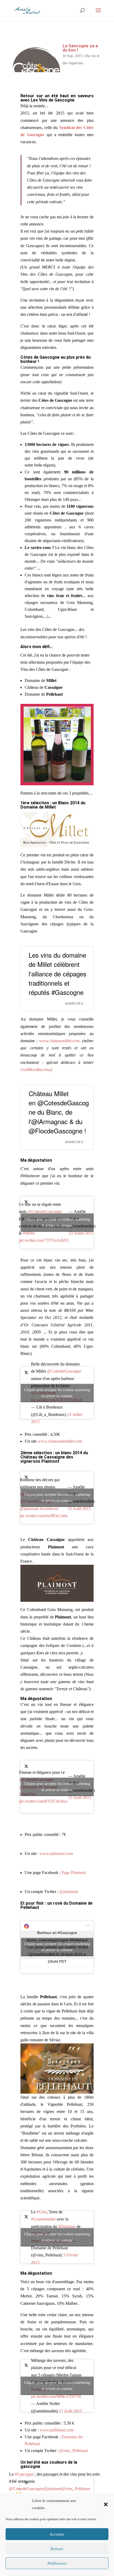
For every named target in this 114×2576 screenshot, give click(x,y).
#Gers (42, 2212)
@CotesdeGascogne (45, 1211)
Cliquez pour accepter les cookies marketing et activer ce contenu (57, 1222)
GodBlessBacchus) (36, 1070)
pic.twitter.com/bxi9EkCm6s (44, 1516)
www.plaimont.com (56, 1853)
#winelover (49, 1509)
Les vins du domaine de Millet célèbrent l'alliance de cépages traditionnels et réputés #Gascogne (58, 973)
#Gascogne (24, 2474)
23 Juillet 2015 (81, 1233)
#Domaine (67, 2226)
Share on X (74, 1003)
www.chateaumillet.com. (60, 1041)
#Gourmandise (43, 2219)
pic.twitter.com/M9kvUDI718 (56, 2396)
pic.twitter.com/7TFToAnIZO (44, 1240)
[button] (106, 2504)
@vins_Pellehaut (74, 2451)
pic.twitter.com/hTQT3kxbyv (44, 1801)
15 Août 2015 (79, 1509)
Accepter (57, 2534)
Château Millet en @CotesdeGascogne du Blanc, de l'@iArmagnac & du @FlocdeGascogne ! (59, 1112)
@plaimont (29, 1509)
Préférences (57, 2563)
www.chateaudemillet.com (60, 1441)
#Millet (29, 1233)
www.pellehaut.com (57, 2430)
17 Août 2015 (70, 2411)
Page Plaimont (74, 1873)
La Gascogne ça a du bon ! (80, 48)
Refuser (57, 2549)
